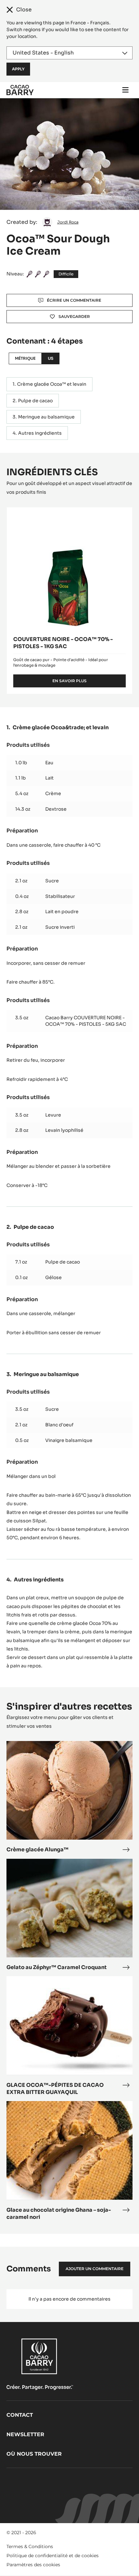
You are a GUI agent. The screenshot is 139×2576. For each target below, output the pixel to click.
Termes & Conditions (30, 2546)
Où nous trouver (34, 2454)
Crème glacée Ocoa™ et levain (52, 384)
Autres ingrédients (40, 433)
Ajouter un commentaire (95, 2269)
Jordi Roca (68, 222)
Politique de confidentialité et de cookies (53, 2556)
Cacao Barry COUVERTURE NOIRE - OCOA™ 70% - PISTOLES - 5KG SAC (86, 1021)
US (51, 358)
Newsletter (25, 2434)
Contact (20, 2415)
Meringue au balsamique (46, 417)
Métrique (25, 358)
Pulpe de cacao (35, 401)
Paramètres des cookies (33, 2565)
